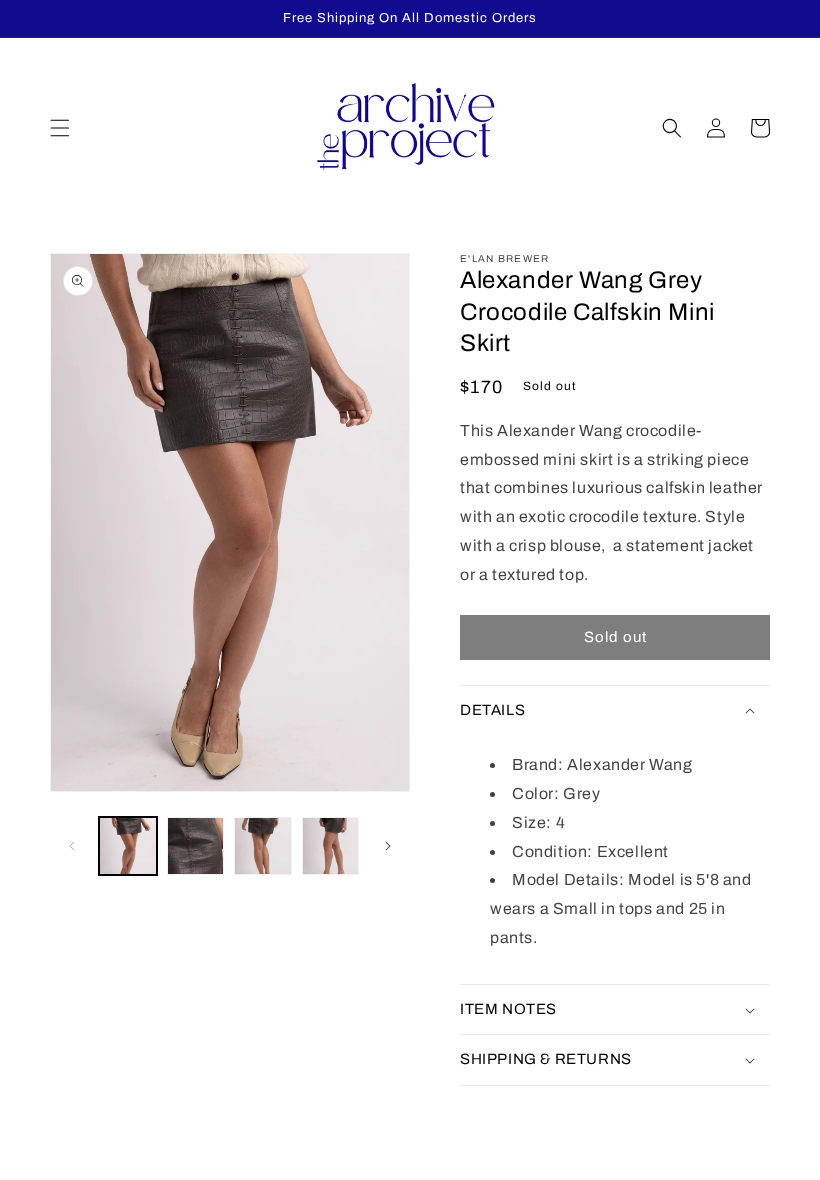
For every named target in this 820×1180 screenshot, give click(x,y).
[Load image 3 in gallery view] (263, 846)
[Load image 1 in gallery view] (128, 846)
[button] (60, 128)
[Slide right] (388, 846)
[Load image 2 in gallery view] (196, 846)
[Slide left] (72, 846)
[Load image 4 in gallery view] (331, 846)
